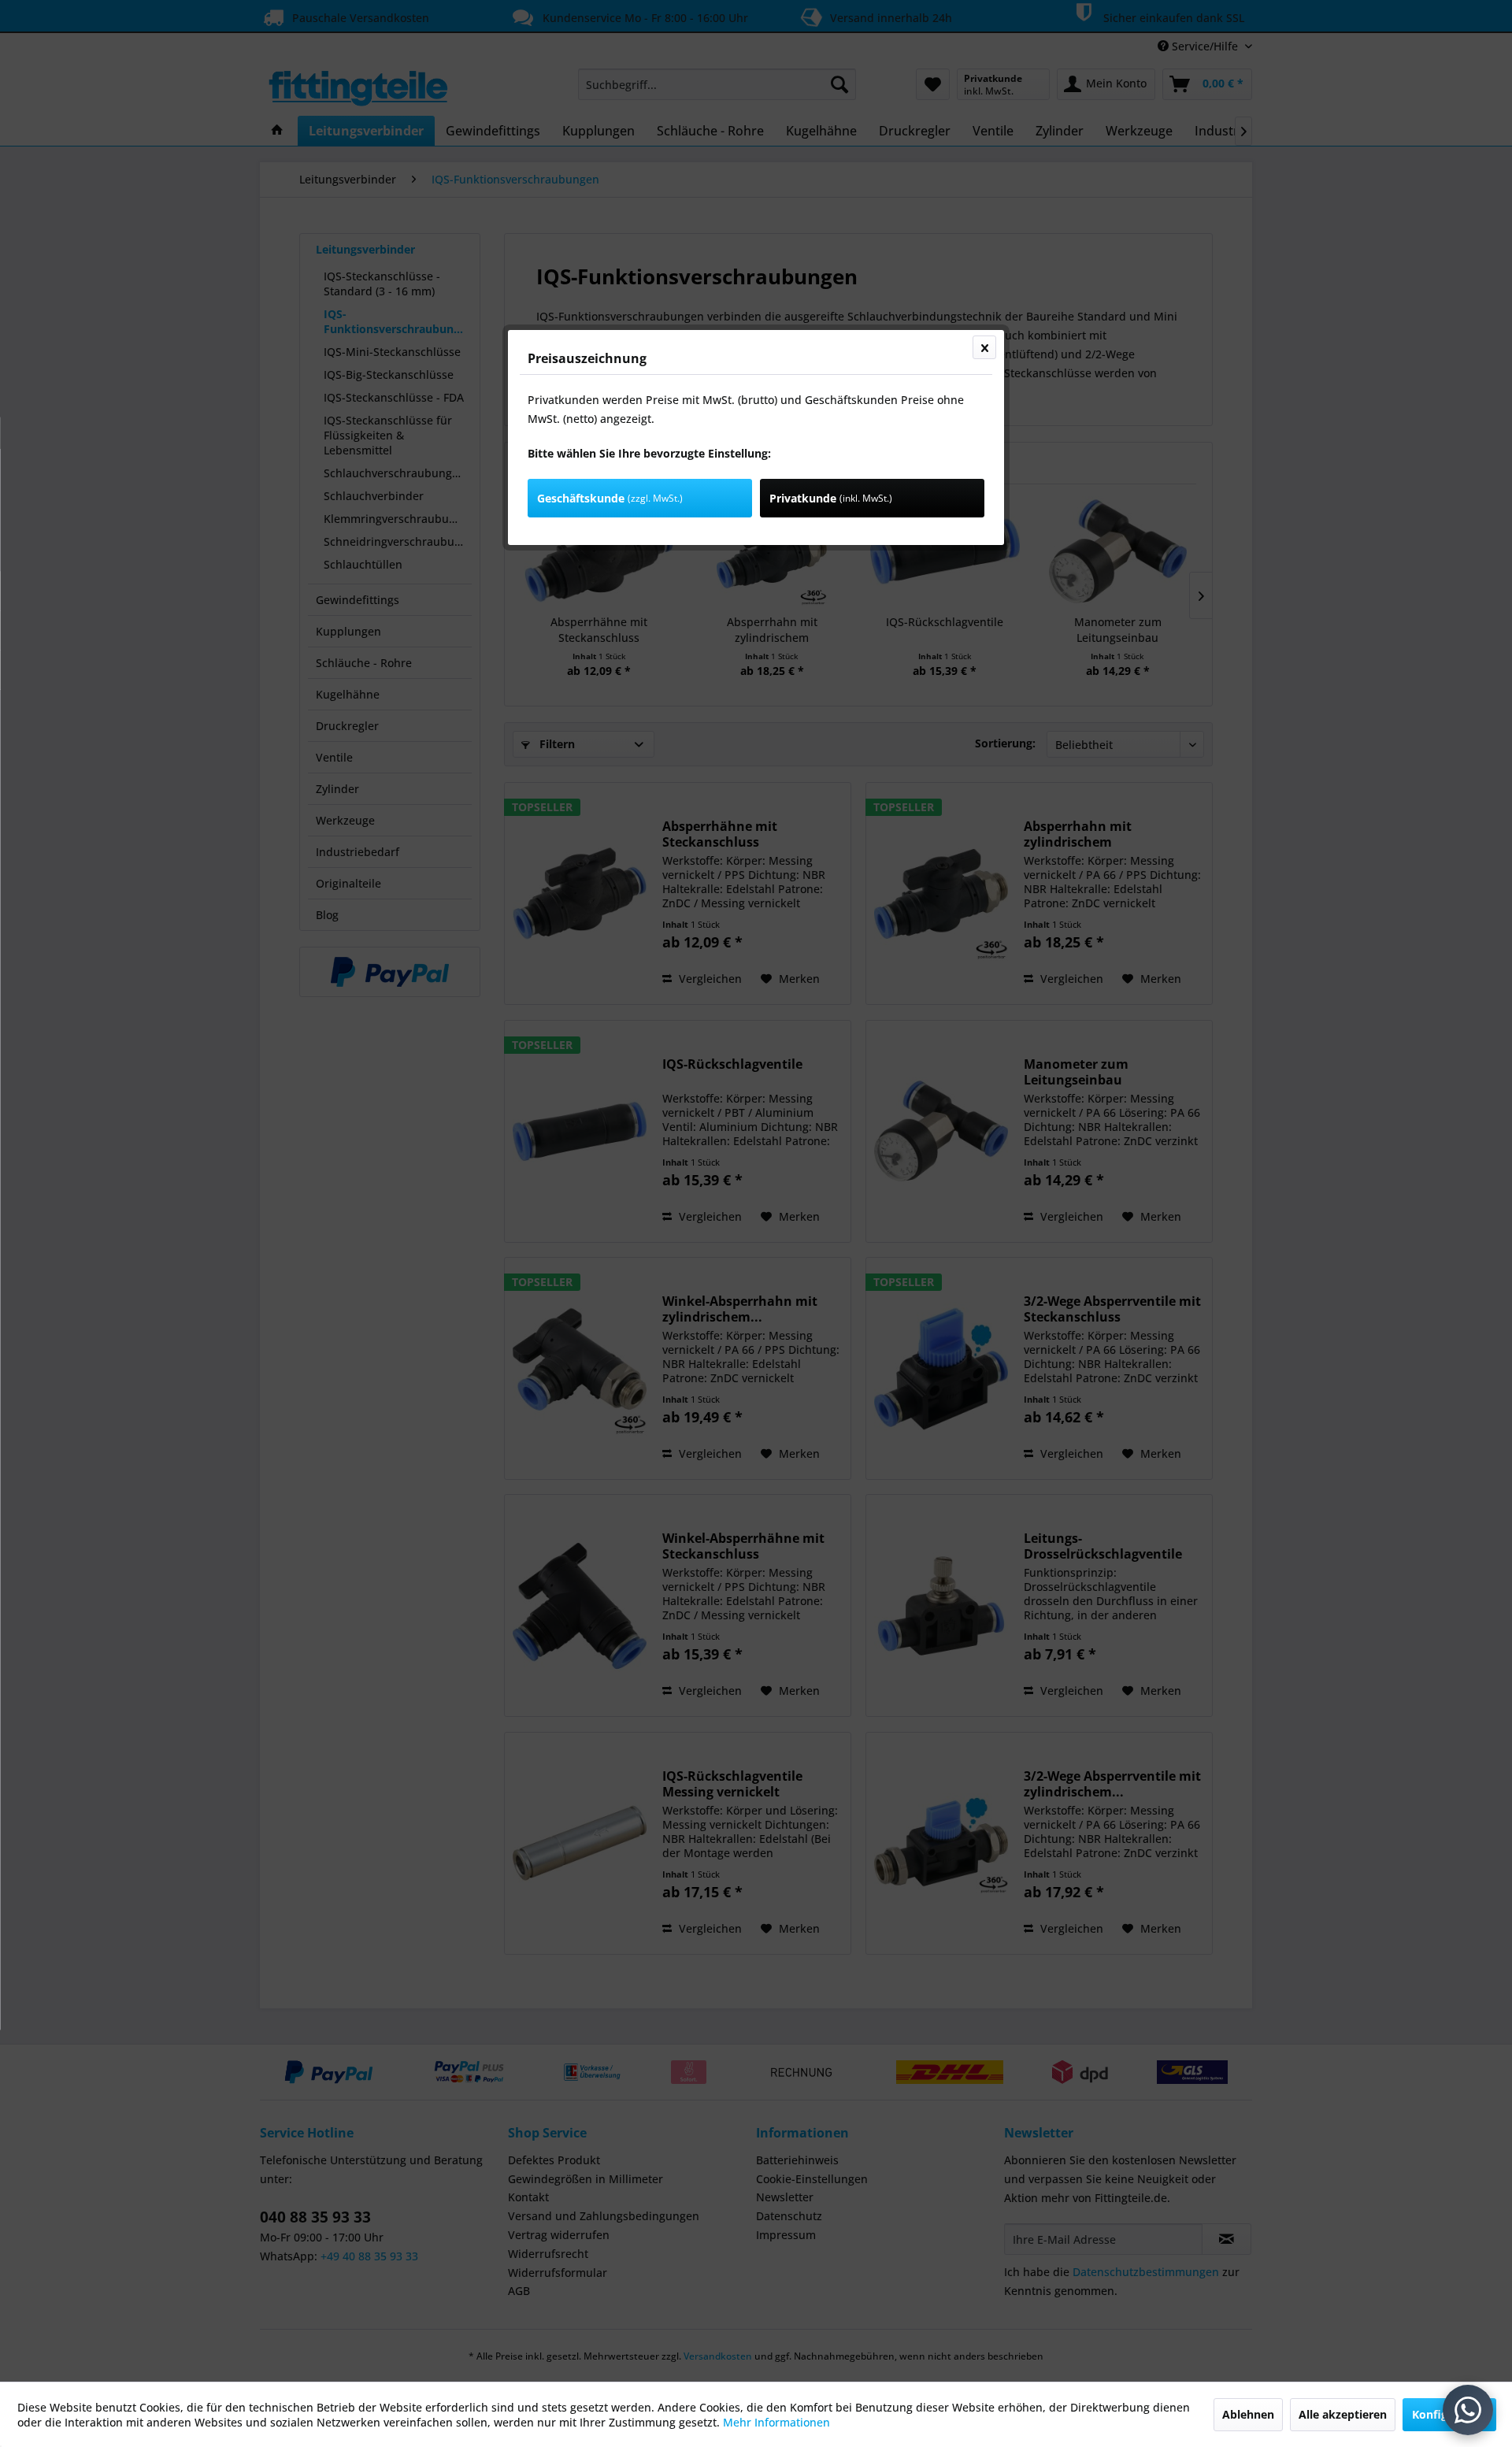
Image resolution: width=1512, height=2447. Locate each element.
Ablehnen (1248, 2414)
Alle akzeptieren (1343, 2414)
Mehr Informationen (776, 2422)
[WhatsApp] (1468, 2410)
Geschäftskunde (610, 498)
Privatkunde (831, 498)
